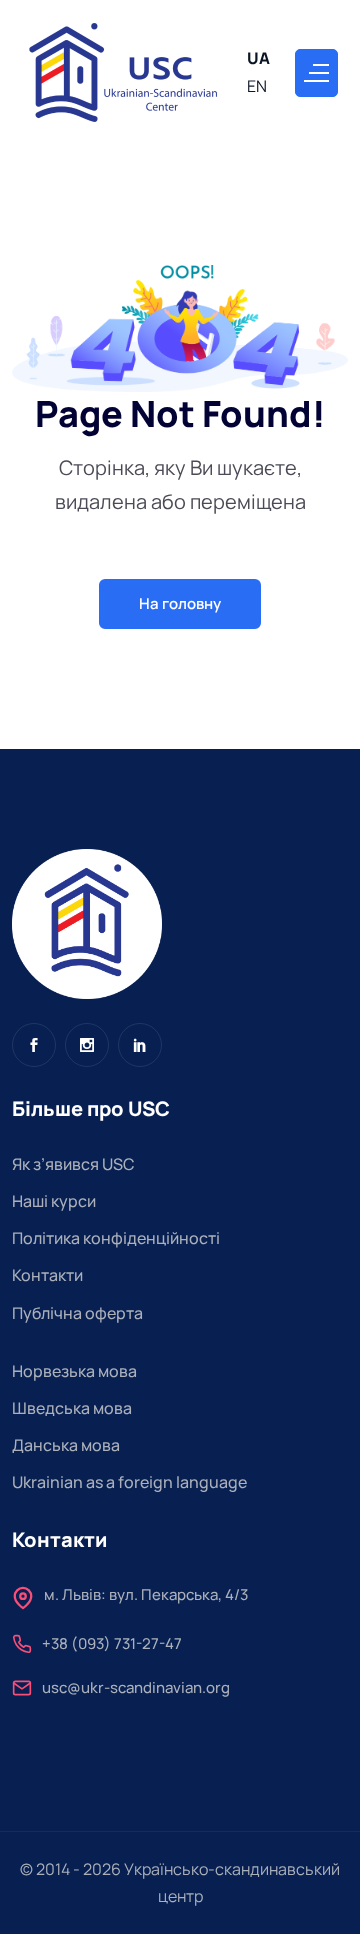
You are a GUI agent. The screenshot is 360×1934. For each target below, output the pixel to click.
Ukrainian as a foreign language (129, 1482)
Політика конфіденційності (116, 1238)
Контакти (47, 1275)
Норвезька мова (74, 1371)
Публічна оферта (77, 1313)
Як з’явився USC (73, 1164)
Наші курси (54, 1201)
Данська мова (66, 1445)
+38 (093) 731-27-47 (112, 1645)
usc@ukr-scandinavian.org (136, 1689)
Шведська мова (72, 1408)
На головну (180, 603)
